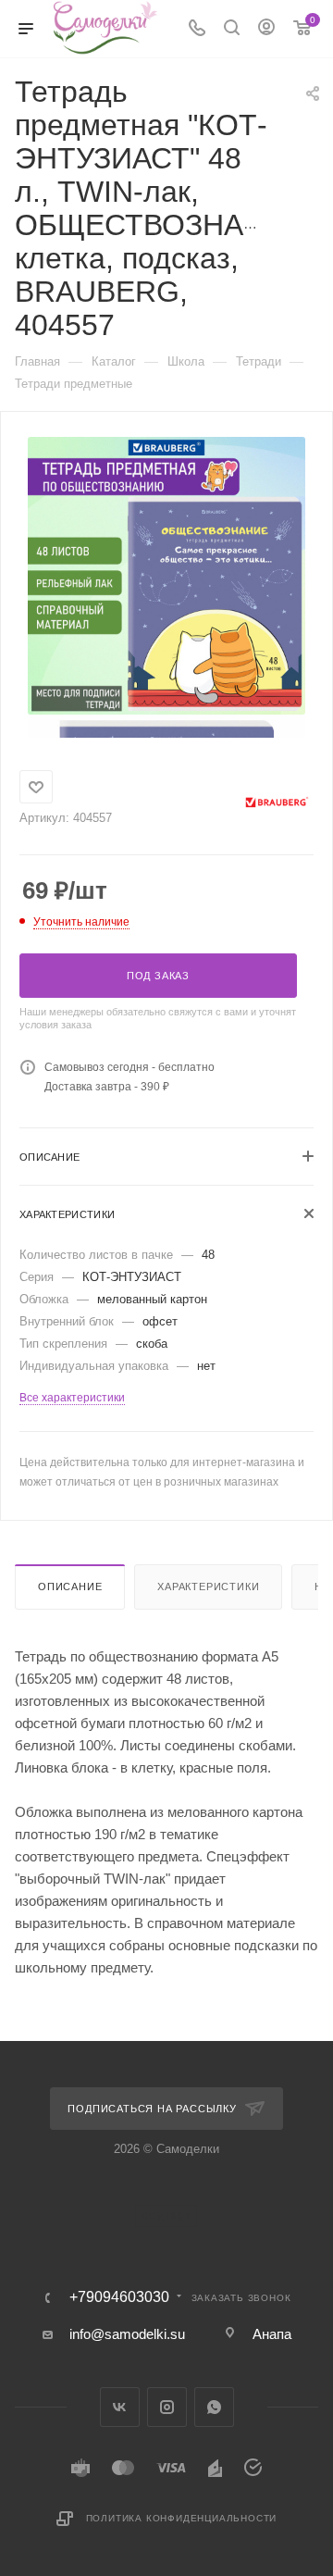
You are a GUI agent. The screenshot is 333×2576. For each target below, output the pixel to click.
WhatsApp (214, 2407)
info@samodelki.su (127, 2334)
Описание (70, 1587)
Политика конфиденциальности (182, 2518)
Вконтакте (120, 2407)
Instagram (167, 2407)
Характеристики (208, 1587)
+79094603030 (119, 2297)
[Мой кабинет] (266, 29)
